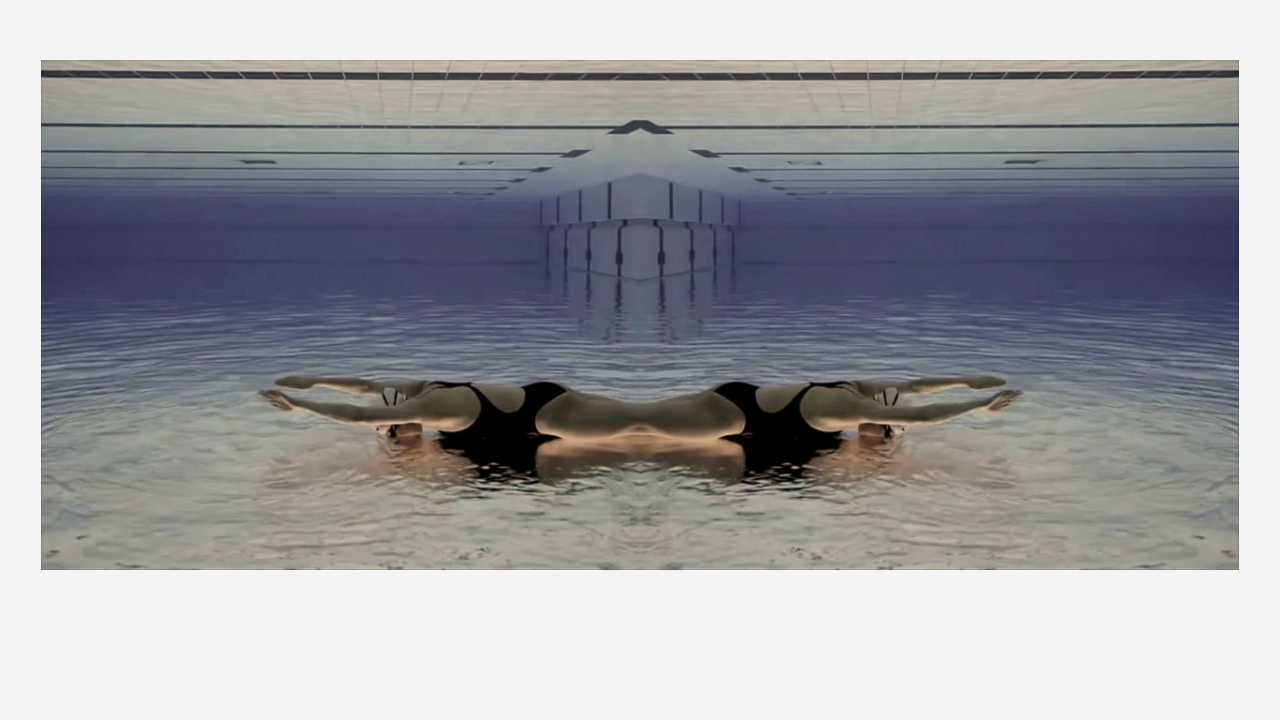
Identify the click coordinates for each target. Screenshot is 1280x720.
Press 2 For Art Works (829, 654)
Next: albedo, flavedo (1179, 645)
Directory (995, 654)
